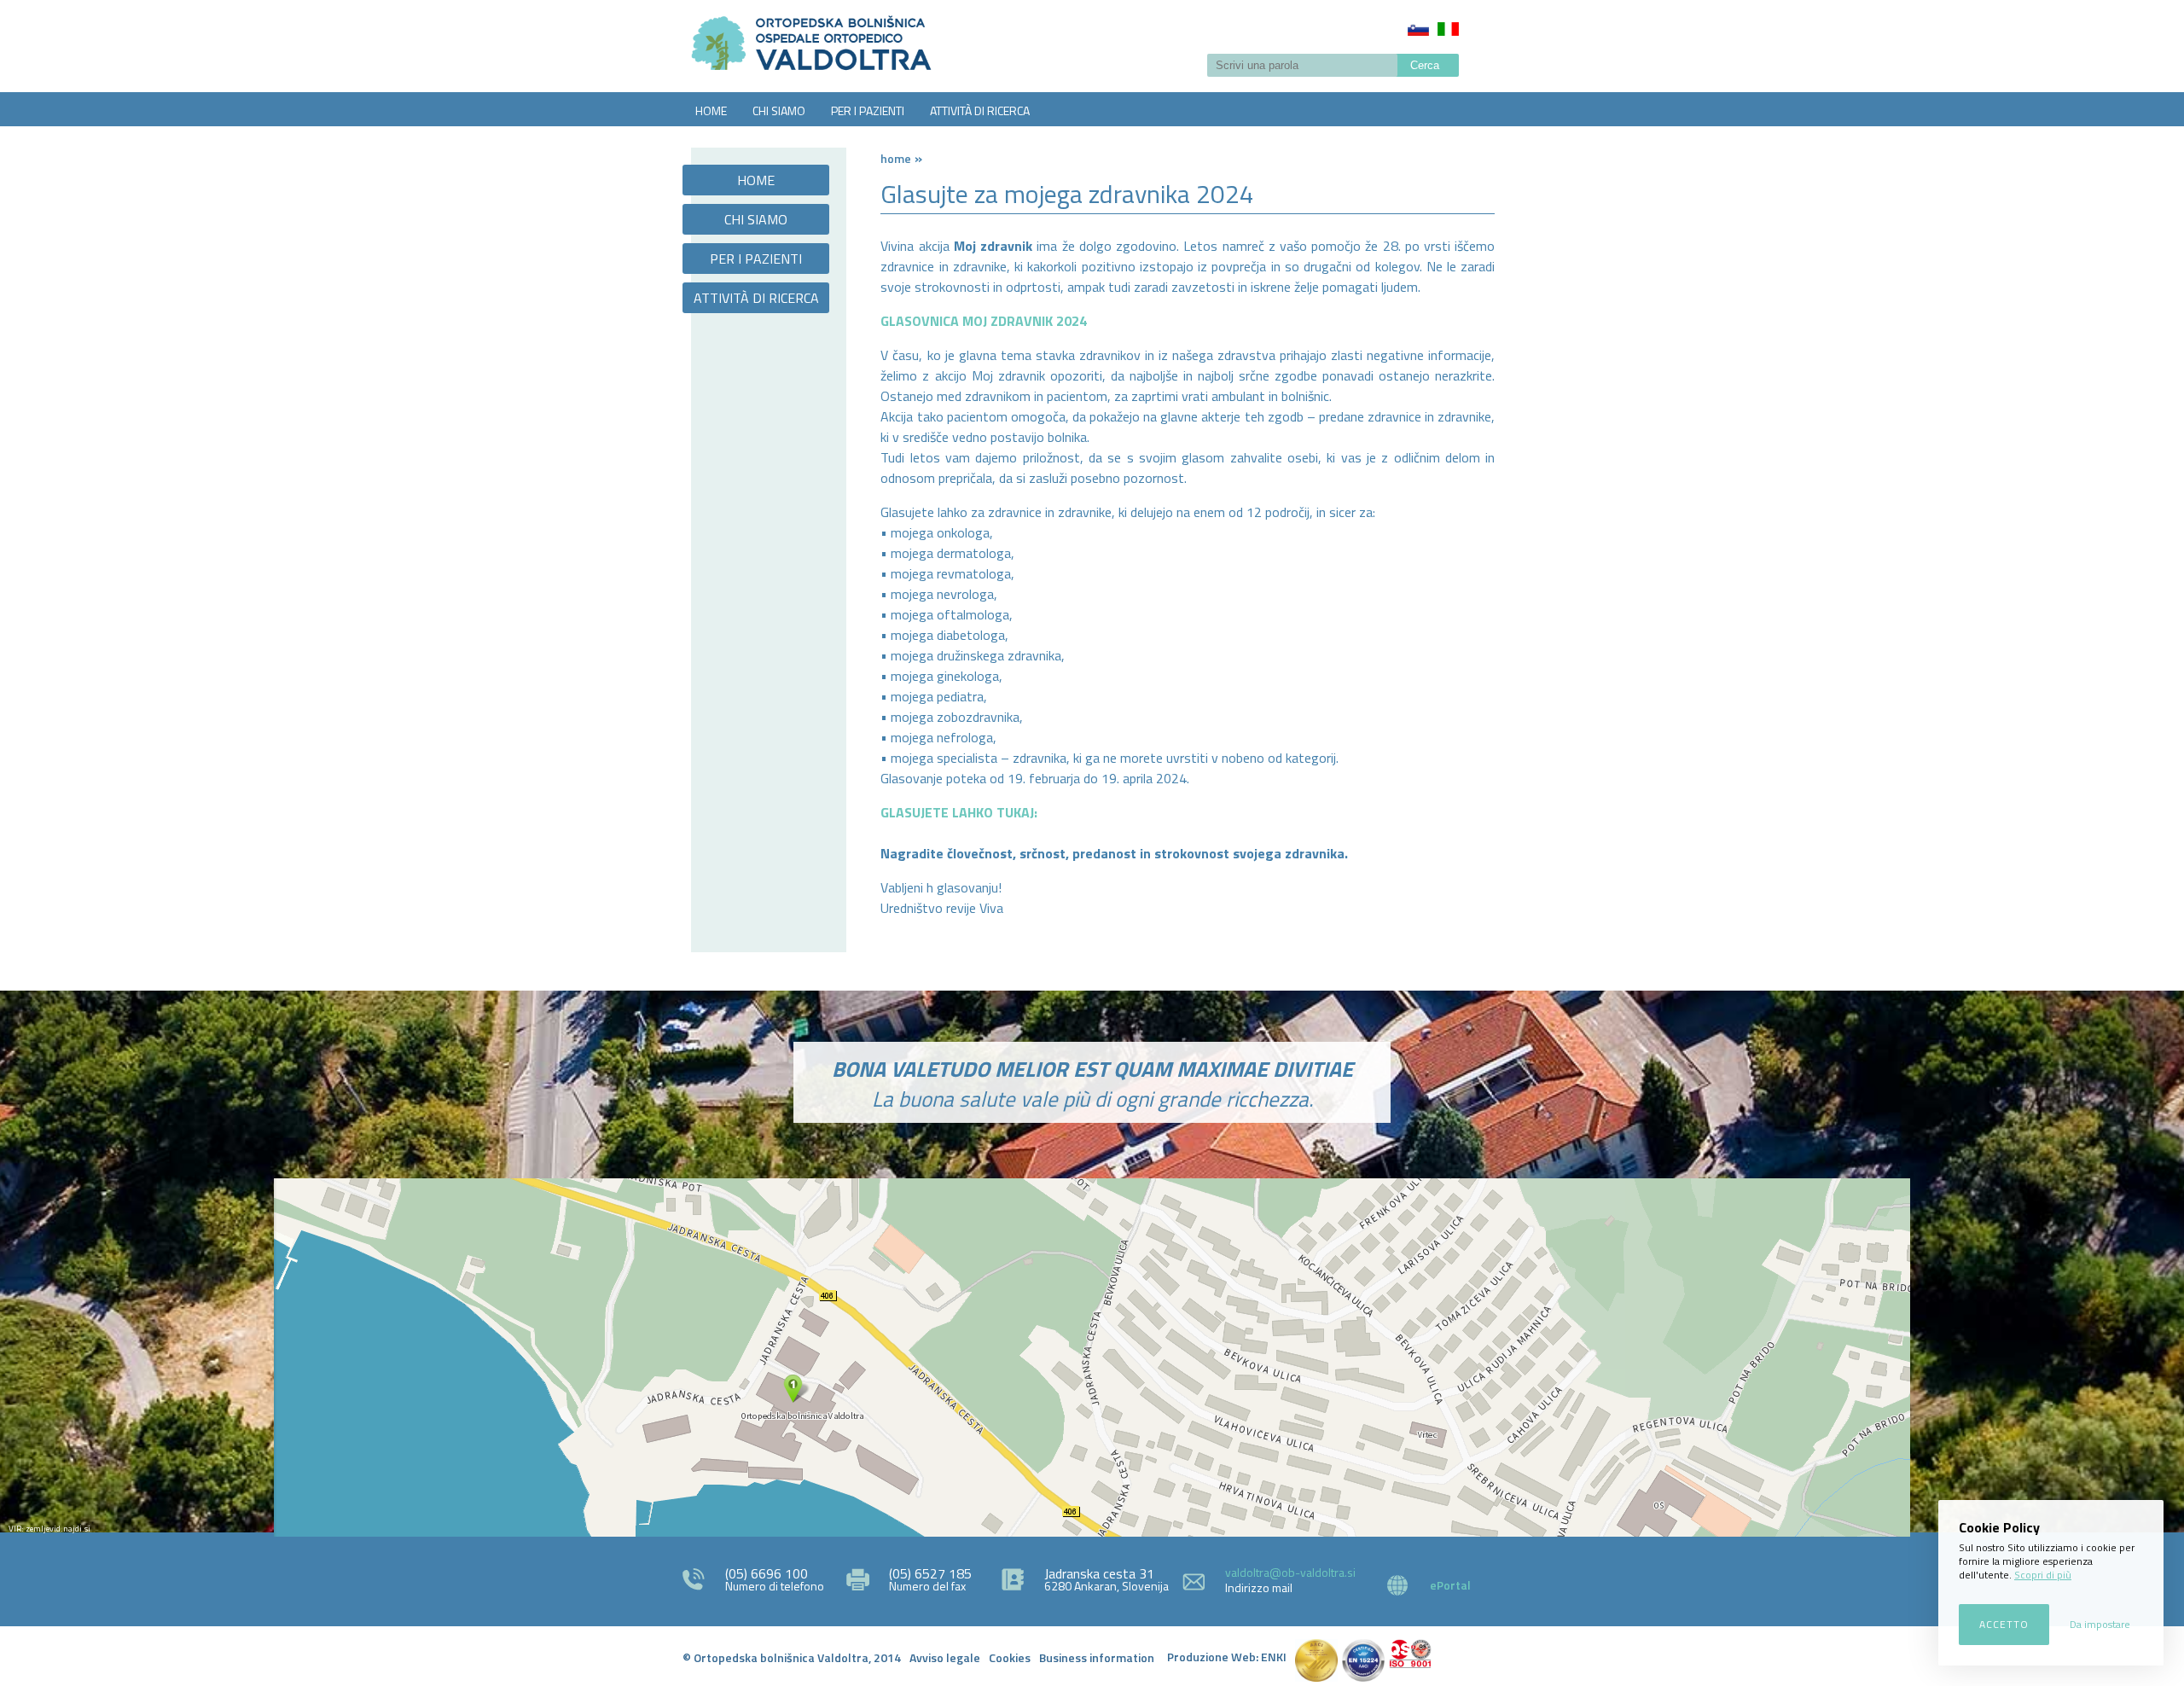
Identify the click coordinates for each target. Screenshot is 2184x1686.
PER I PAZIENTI (868, 110)
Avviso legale (945, 1657)
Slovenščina (1418, 29)
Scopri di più (2043, 1575)
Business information (1097, 1657)
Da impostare (2100, 1624)
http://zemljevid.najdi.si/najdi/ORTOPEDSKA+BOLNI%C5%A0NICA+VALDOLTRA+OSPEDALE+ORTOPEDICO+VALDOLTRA (1092, 1358)
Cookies (1010, 1657)
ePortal (1450, 1585)
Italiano (1448, 29)
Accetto (2004, 1624)
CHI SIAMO (779, 110)
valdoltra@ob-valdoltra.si (1290, 1572)
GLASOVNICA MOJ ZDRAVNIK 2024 (984, 321)
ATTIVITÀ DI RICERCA (980, 110)
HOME (711, 110)
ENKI (1274, 1657)
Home (896, 158)
